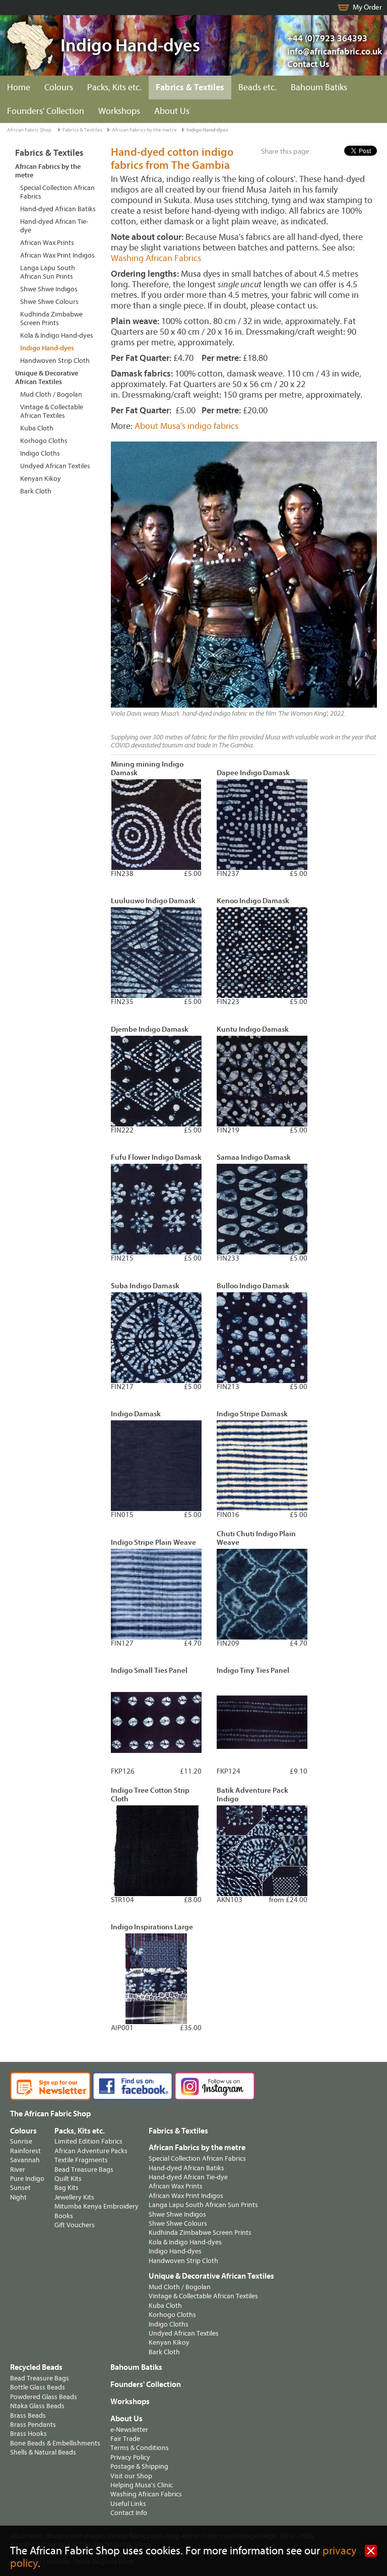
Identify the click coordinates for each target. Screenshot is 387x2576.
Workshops (119, 111)
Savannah (25, 2160)
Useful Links (128, 2504)
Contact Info (129, 2513)
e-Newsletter (129, 2430)
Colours (59, 87)
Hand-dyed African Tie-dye (54, 226)
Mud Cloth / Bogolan (51, 394)
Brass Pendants (33, 2425)
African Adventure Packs (91, 2151)
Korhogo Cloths (44, 441)
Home (19, 87)
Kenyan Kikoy (41, 479)
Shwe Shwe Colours (49, 302)
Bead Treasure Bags (84, 2170)
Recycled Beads (36, 2367)
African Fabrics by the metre (144, 130)
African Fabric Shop (29, 130)
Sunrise (21, 2141)
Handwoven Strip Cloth (55, 361)
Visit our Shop (131, 2476)
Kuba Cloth (37, 428)
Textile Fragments (81, 2160)
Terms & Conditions (140, 2448)
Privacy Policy (130, 2457)
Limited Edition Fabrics (88, 2141)
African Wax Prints (47, 243)
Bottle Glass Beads (38, 2387)
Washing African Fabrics (156, 258)
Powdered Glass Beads (44, 2397)
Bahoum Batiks (319, 87)
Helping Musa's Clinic (142, 2485)
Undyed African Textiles (55, 466)
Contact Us (308, 64)
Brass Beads (28, 2415)
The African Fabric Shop (50, 2114)
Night (18, 2197)
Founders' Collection (46, 111)
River (18, 2170)
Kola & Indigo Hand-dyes (57, 335)
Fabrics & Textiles (190, 87)
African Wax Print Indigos (57, 255)
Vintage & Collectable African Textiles (52, 411)
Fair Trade (125, 2439)
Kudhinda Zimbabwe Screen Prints (51, 319)
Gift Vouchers (75, 2225)
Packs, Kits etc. (114, 87)
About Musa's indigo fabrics (186, 426)
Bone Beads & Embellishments (55, 2443)
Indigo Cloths (40, 453)
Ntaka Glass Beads (37, 2406)
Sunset (20, 2188)
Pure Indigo (27, 2179)
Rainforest (25, 2151)
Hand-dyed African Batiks (58, 209)
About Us (172, 111)
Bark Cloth (36, 491)
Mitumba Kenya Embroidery (96, 2206)
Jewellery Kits (74, 2197)
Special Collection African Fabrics (57, 192)
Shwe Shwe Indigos (49, 289)
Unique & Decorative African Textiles (47, 378)
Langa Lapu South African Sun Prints (48, 272)
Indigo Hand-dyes (207, 130)
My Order (367, 7)
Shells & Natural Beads (43, 2452)
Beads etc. (257, 87)
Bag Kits (67, 2188)
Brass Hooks (28, 2434)
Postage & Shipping (139, 2466)
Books (64, 2216)
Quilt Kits (68, 2179)
